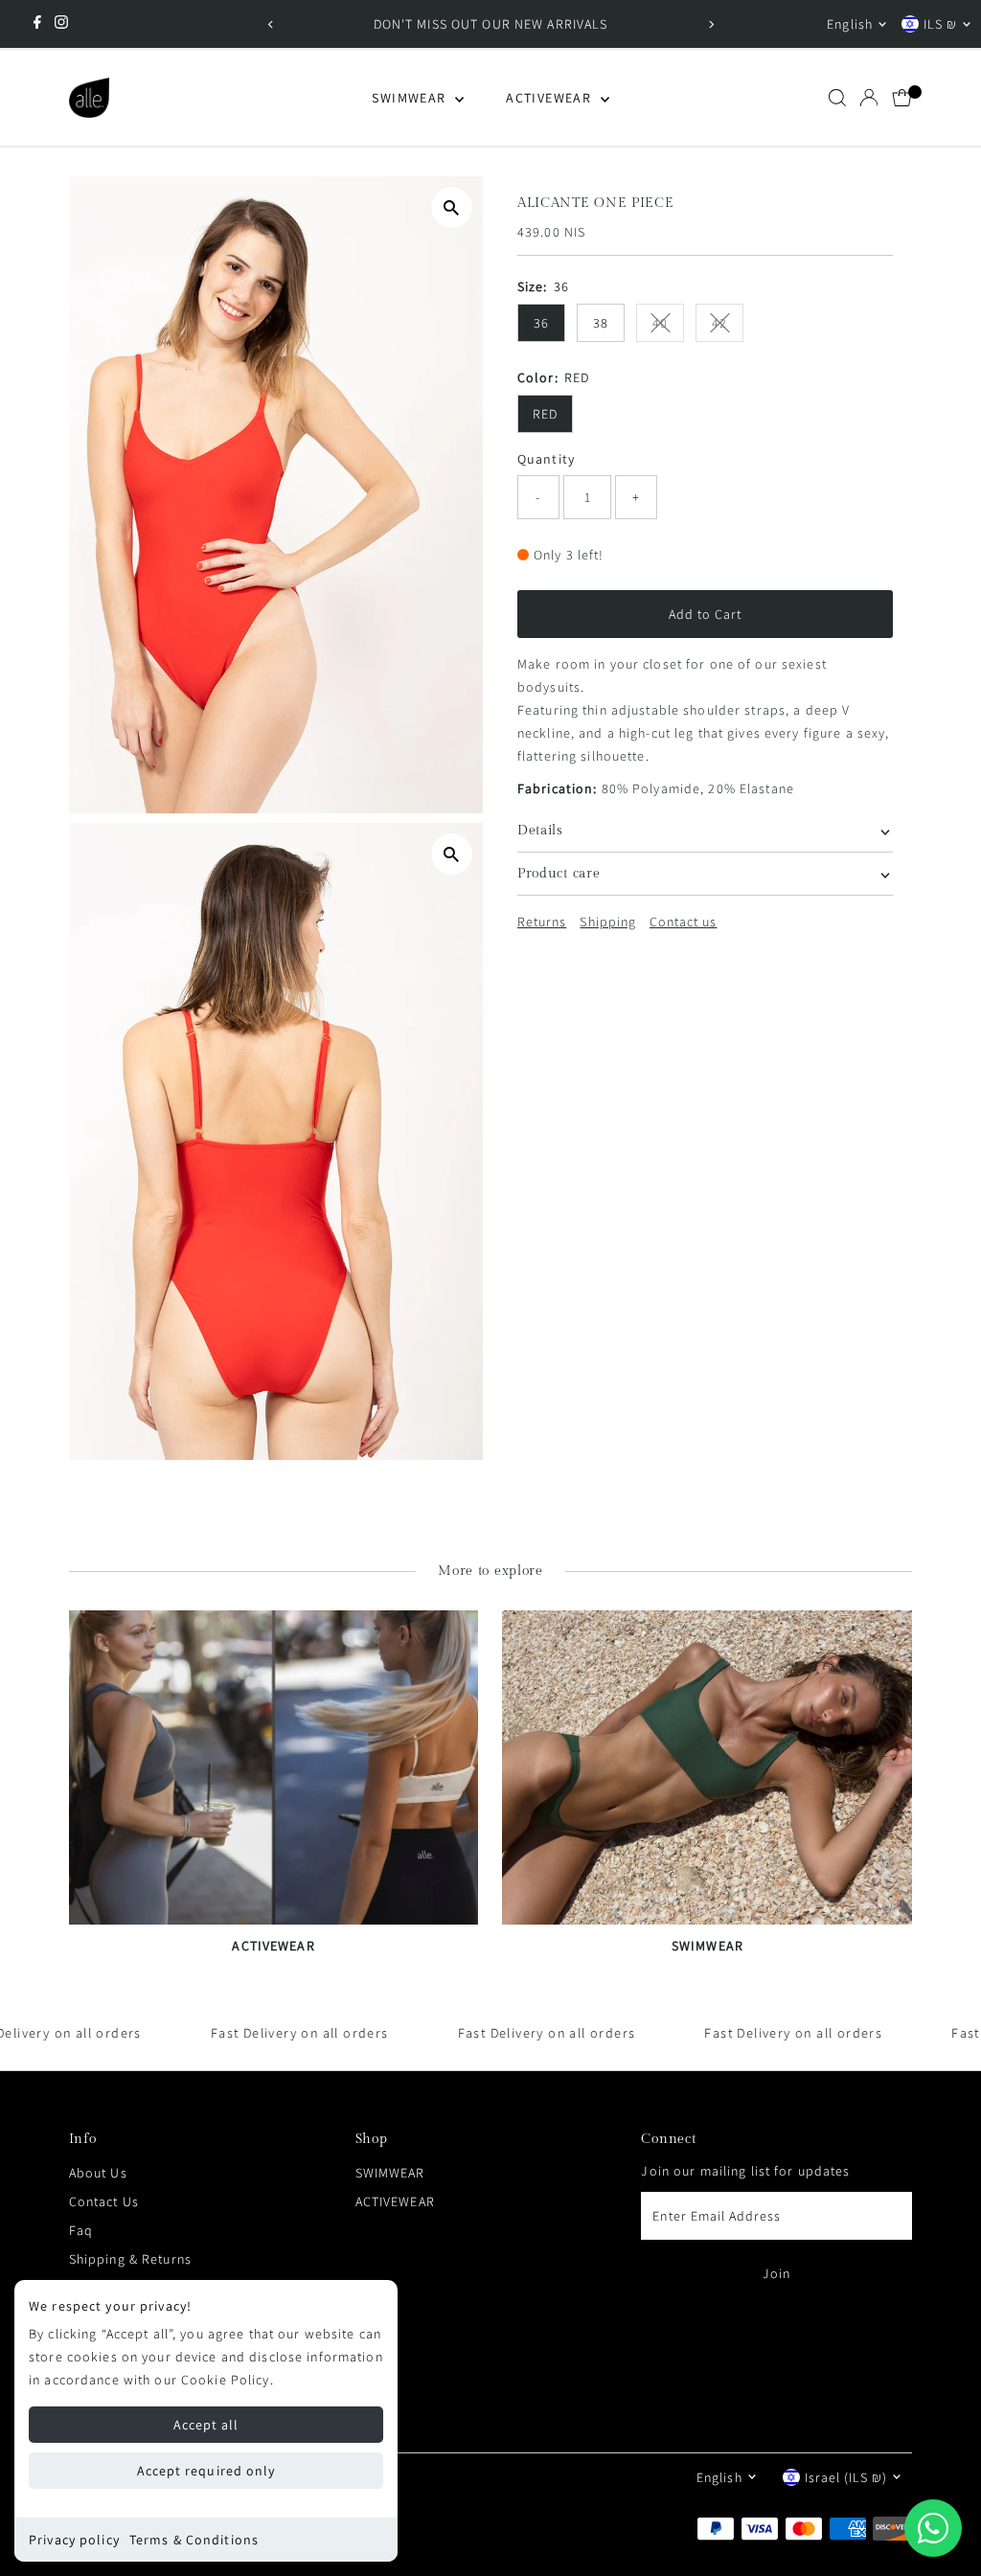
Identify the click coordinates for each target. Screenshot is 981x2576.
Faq (81, 2230)
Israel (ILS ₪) (846, 2477)
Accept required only (206, 2471)
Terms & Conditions (194, 2540)
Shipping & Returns (130, 2259)
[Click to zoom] (452, 207)
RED (545, 414)
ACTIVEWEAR (550, 98)
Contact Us (104, 2201)
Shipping (607, 922)
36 (541, 323)
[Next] (710, 24)
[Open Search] (837, 98)
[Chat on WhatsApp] (933, 2528)
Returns (542, 922)
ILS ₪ (940, 24)
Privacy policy (74, 2540)
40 (668, 326)
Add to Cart (706, 614)
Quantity (546, 459)
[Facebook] (37, 24)
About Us (98, 2173)
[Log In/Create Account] (869, 98)
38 (601, 323)
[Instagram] (61, 24)
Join (776, 2273)
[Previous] (271, 24)
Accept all (206, 2425)
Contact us (684, 922)
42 (728, 326)
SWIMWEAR (411, 98)
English (849, 24)
